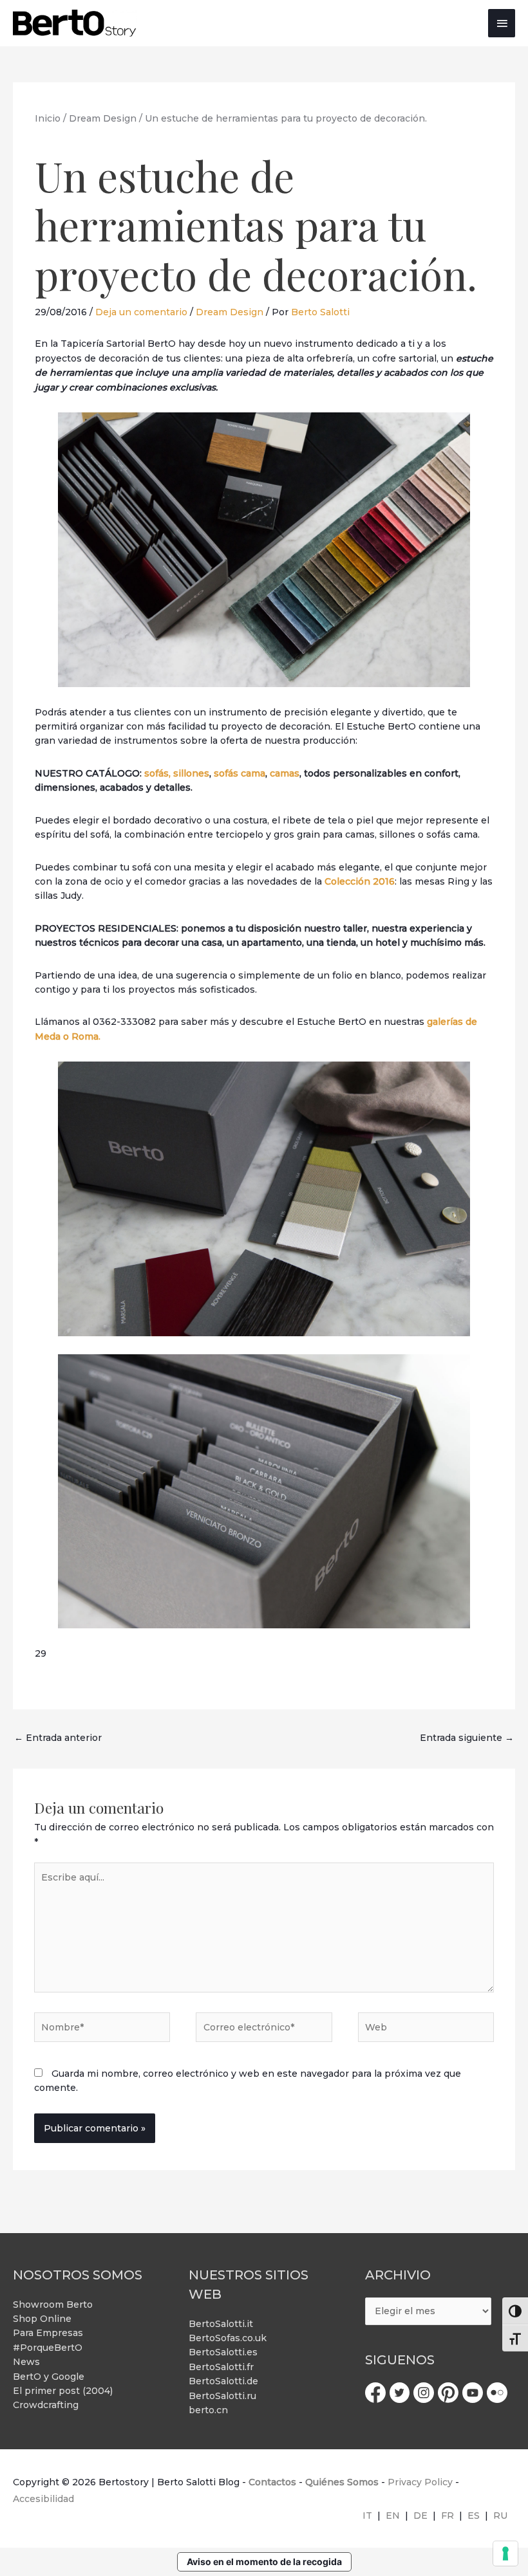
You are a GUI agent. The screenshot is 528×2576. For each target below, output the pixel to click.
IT (367, 2516)
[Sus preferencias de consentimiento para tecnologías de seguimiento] (505, 2553)
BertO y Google (49, 2377)
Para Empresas (48, 2333)
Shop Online (42, 2319)
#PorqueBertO (48, 2348)
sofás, (157, 773)
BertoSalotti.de (223, 2381)
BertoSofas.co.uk (228, 2338)
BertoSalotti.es (223, 2352)
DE (420, 2516)
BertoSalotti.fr (221, 2367)
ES (474, 2516)
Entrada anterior (58, 1738)
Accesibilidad (43, 2499)
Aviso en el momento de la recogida (264, 2562)
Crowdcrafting (46, 2405)
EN (393, 2516)
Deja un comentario (141, 312)
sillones (191, 773)
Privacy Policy (420, 2482)
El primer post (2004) (63, 2391)
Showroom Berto (53, 2305)
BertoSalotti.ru (222, 2396)
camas (285, 773)
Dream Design (230, 312)
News (26, 2362)
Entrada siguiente (467, 1738)
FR (448, 2516)
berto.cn (208, 2410)
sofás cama (240, 773)
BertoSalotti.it (221, 2324)
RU (500, 2516)
